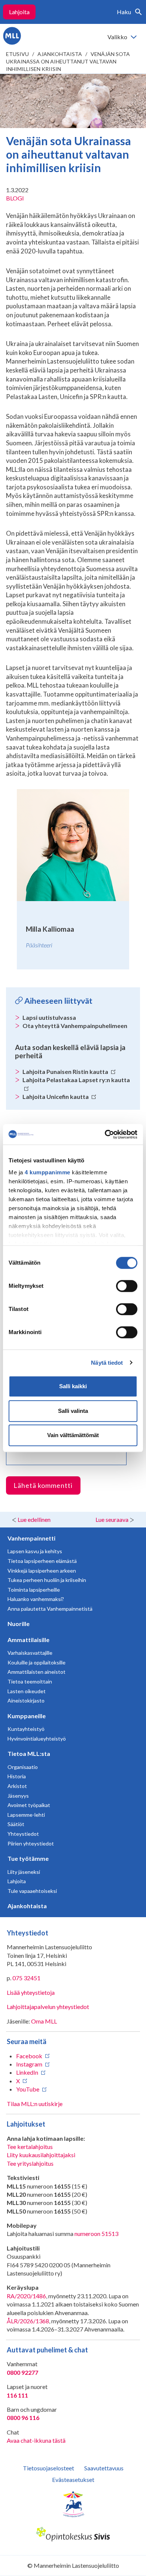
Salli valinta (73, 1411)
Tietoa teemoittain (30, 1681)
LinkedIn (27, 2072)
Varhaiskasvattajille (30, 1653)
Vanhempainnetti (31, 1538)
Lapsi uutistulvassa (49, 1017)
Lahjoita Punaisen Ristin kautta (66, 1071)
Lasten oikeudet (27, 1691)
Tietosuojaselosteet (48, 2468)
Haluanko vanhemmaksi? (36, 1599)
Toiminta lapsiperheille (34, 1590)
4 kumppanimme (48, 1172)
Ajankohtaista (60, 54)
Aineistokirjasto (26, 1700)
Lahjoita (19, 12)
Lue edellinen (34, 1519)
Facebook (29, 2056)
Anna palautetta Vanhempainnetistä (50, 1609)
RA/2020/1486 (26, 2296)
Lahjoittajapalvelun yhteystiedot (48, 2007)
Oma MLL (44, 2021)
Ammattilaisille (28, 1640)
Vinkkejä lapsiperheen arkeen (42, 1571)
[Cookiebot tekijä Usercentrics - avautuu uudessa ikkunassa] (105, 1134)
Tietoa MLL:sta (29, 1753)
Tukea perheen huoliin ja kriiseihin (47, 1580)
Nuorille (19, 1624)
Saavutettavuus (104, 2468)
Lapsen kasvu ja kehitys (35, 1551)
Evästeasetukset (73, 2480)
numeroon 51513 (96, 2234)
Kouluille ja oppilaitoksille (36, 1662)
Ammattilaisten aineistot (36, 1672)
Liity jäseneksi (24, 1872)
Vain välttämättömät (73, 1435)
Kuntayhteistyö (26, 1729)
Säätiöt (16, 1824)
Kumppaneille (27, 1716)
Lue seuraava (112, 1519)
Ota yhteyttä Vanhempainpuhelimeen (75, 1026)
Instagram (29, 2064)
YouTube (28, 2089)
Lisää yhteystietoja (31, 1992)
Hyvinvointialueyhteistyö (37, 1739)
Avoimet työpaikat (29, 1805)
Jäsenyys (18, 1796)
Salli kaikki (73, 1386)
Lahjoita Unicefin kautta (56, 1097)
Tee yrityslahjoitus (30, 2163)
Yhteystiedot (23, 1834)
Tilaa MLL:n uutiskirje (35, 2104)
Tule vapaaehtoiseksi (32, 1891)
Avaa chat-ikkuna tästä (36, 2440)
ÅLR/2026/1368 (28, 2321)
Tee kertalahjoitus (30, 2147)
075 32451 (26, 1978)
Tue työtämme (28, 1858)
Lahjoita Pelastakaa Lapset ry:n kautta (76, 1080)
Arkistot (17, 1786)
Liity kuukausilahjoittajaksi (41, 2155)
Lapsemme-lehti (26, 1815)
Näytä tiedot (107, 1363)
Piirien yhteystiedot (31, 1843)
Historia (17, 1776)
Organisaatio (23, 1767)
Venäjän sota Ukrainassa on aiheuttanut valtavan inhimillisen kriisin (68, 61)
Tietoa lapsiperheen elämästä (42, 1561)
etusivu (17, 54)
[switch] (127, 1286)
